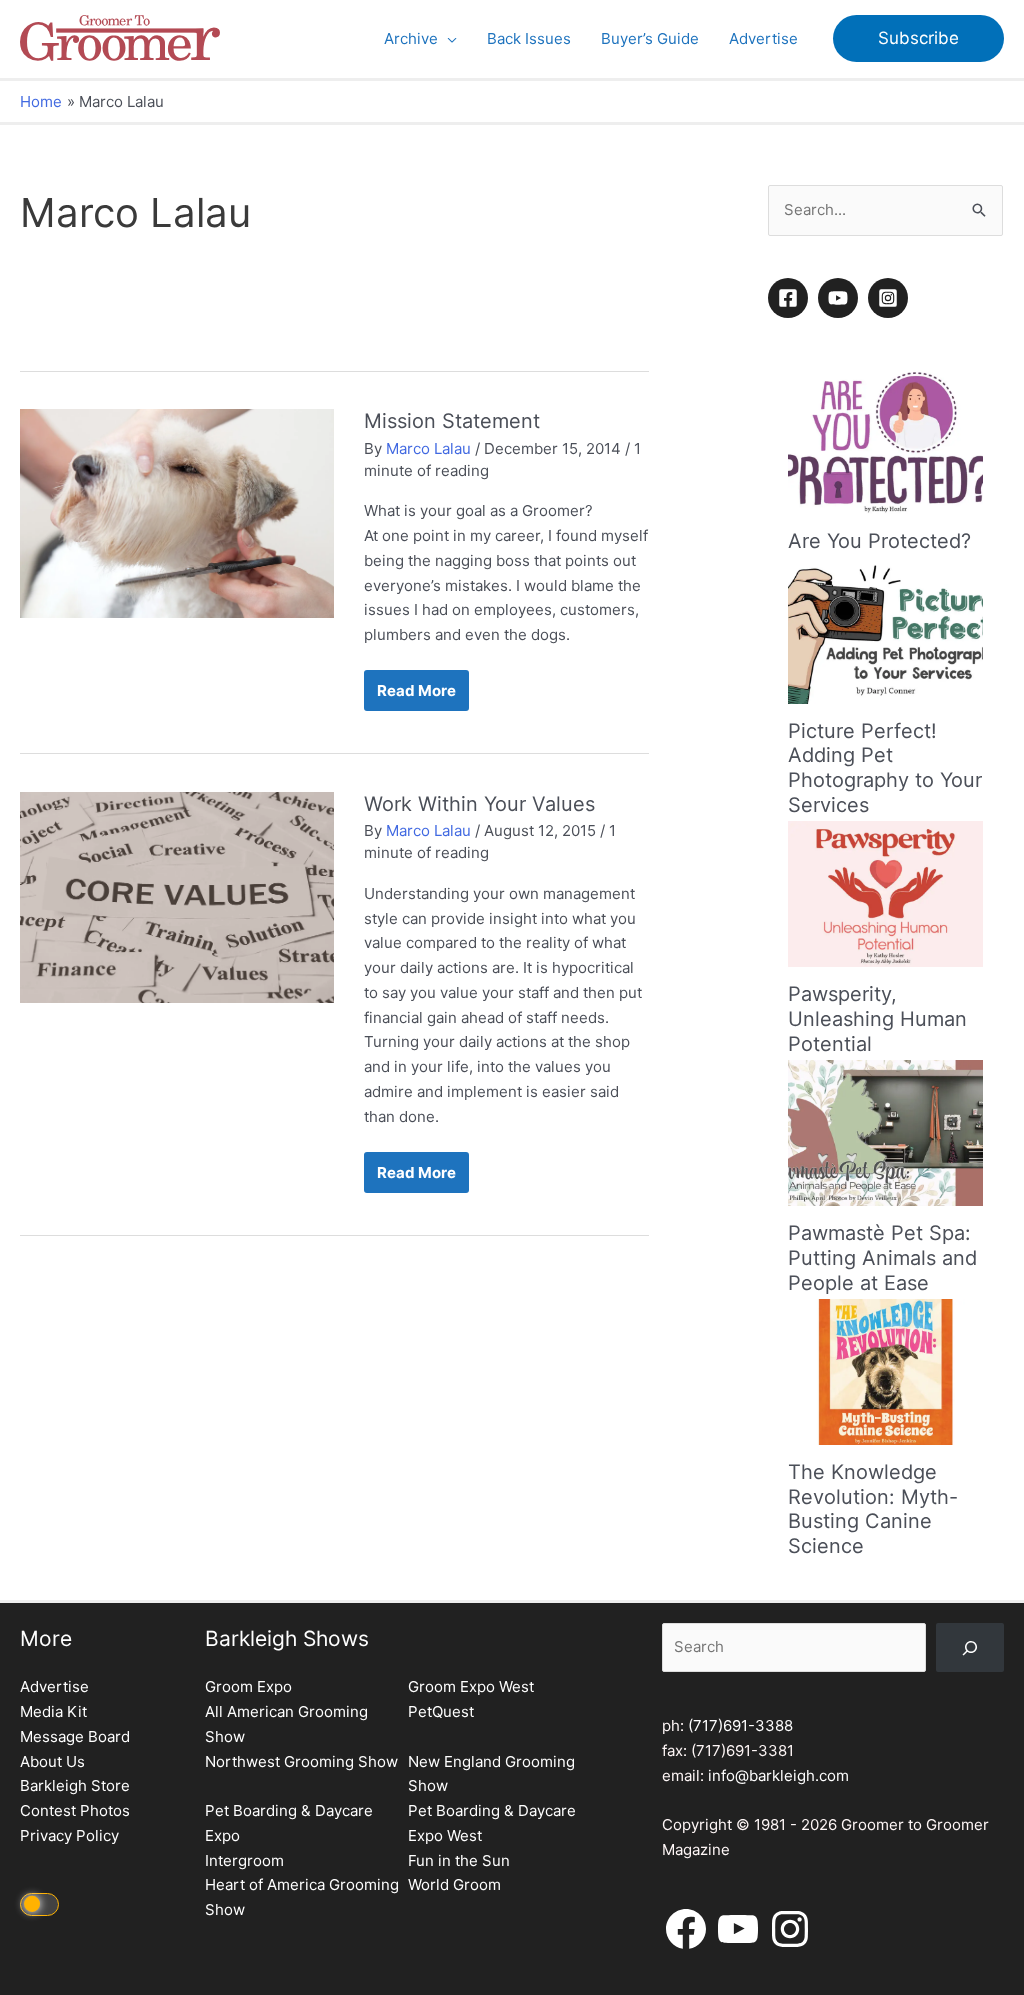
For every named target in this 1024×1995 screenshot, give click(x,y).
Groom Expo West (471, 1686)
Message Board (75, 1736)
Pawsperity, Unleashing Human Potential (877, 1018)
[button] (447, 39)
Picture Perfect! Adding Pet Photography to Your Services (885, 768)
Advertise (54, 1686)
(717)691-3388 (740, 1725)
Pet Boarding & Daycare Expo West (492, 1823)
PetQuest (441, 1711)
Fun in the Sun (459, 1860)
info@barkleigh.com (778, 1775)
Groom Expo (248, 1686)
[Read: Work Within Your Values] (177, 896)
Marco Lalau (428, 448)
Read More (416, 695)
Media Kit (53, 1711)
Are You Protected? (879, 541)
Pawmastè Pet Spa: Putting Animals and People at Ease (882, 1257)
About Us (52, 1761)
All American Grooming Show (286, 1724)
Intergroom (244, 1860)
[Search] (970, 1647)
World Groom (454, 1884)
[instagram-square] (891, 298)
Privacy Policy (69, 1835)
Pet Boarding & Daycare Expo (289, 1823)
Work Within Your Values (479, 804)
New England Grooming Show (491, 1774)
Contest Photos (75, 1810)
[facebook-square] (791, 298)
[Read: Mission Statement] (177, 512)
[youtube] (841, 298)
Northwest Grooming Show (301, 1761)
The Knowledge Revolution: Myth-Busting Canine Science (873, 1509)
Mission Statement (452, 421)
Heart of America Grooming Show (302, 1897)
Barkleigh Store (75, 1785)
